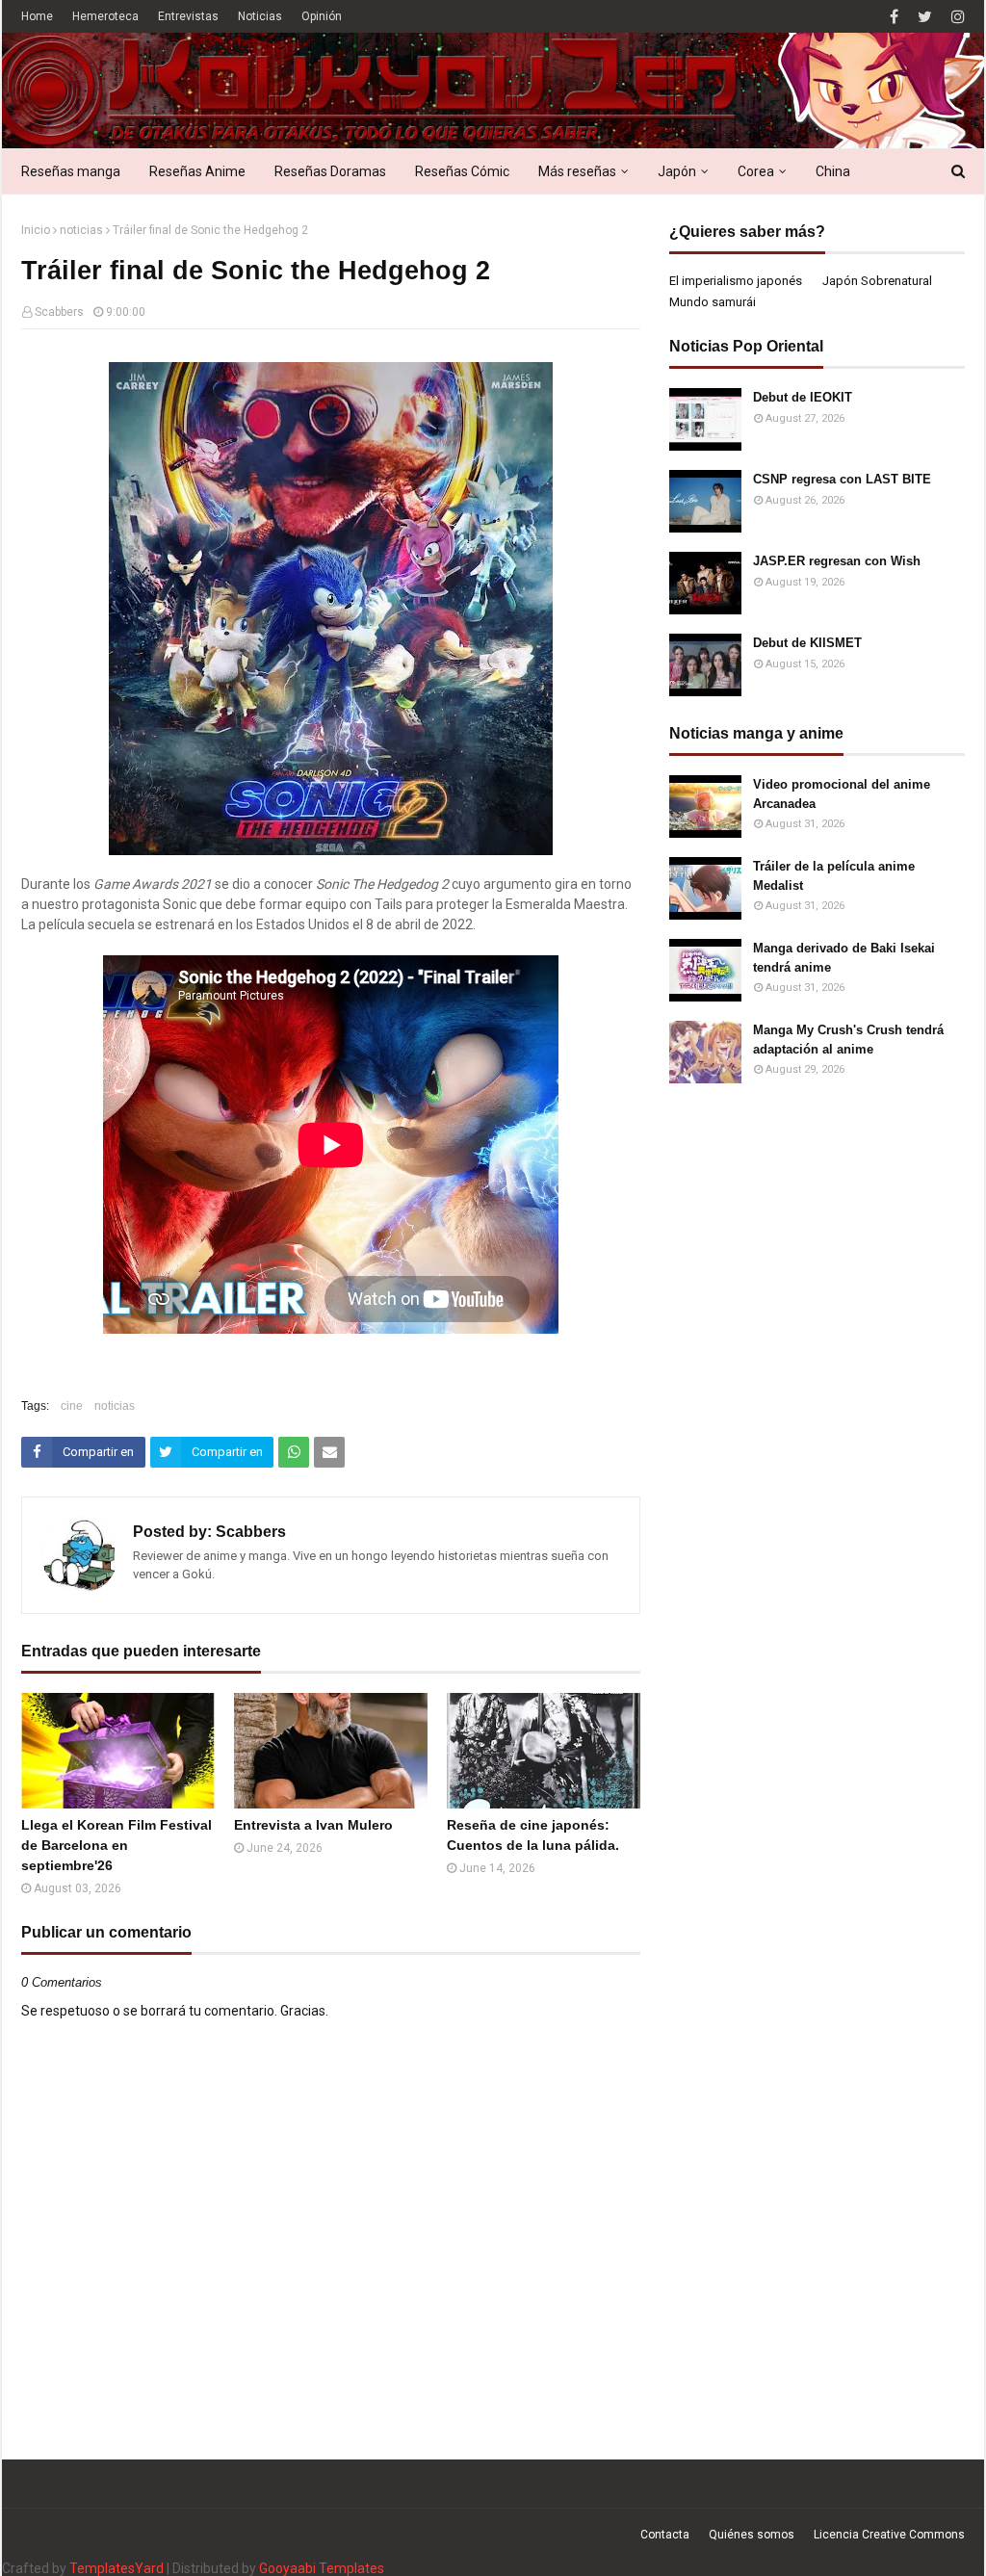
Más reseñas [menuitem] (577, 171)
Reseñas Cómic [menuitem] (462, 171)
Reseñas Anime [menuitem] (197, 171)
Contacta (665, 2535)
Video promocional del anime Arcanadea (842, 794)
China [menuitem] (833, 171)
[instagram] (956, 17)
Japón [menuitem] (677, 171)
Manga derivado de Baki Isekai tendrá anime (844, 958)
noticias (81, 230)
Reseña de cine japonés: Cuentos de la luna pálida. (533, 1835)
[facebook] (894, 17)
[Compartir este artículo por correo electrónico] (329, 1452)
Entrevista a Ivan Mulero (313, 1825)
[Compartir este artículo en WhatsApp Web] (294, 1452)
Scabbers (59, 312)
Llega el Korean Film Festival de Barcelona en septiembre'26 (117, 1845)
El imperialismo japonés (736, 281)
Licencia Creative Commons (889, 2535)
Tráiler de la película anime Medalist (834, 876)
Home (37, 16)
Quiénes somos (752, 2535)
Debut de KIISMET (807, 643)
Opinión (322, 16)
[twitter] (925, 17)
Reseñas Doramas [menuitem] (330, 171)
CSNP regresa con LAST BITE (842, 479)
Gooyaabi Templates (322, 2568)
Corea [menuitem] (756, 171)
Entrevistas (188, 16)
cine (72, 1406)
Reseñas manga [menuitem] (71, 171)
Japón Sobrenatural (877, 281)
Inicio (36, 230)
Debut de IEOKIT (803, 397)
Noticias (260, 16)
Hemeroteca (105, 16)
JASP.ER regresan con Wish (837, 561)
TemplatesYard (117, 2568)
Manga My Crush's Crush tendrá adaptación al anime (848, 1040)
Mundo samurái (713, 302)
